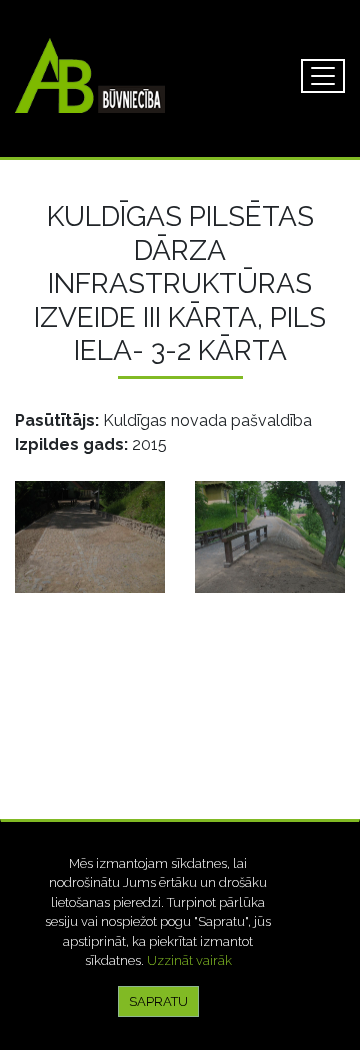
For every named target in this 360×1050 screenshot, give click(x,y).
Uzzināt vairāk (189, 960)
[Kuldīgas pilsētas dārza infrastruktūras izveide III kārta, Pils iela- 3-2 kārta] (90, 537)
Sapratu (158, 1001)
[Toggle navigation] (323, 76)
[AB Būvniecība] (90, 75)
